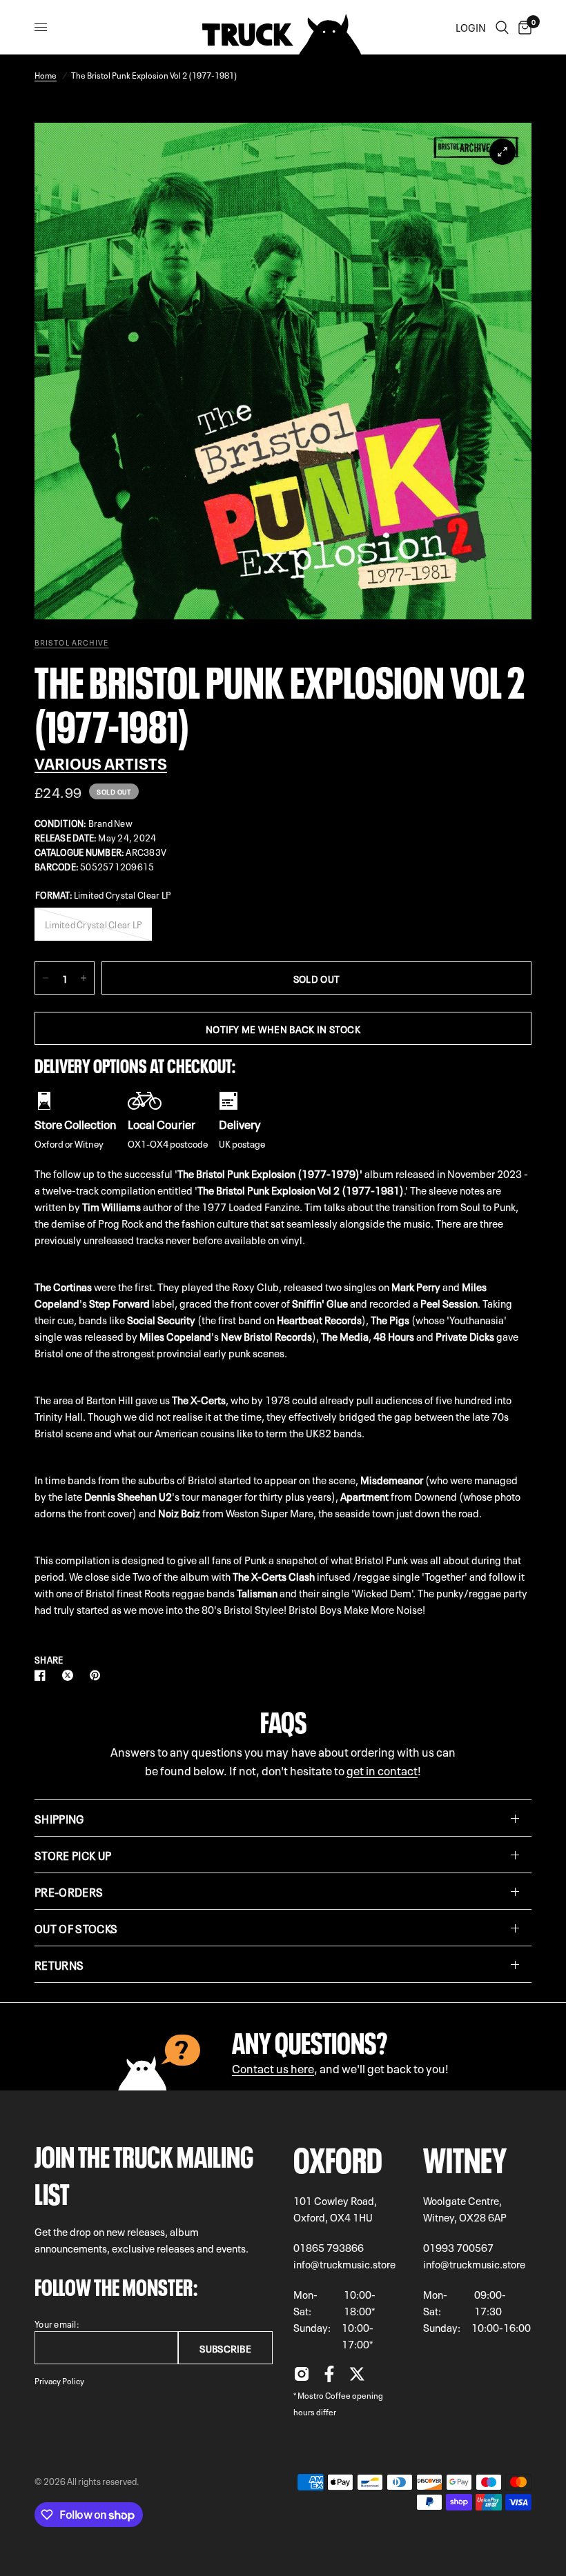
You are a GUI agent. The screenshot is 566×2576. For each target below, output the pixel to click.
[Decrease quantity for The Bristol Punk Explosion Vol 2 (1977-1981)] (46, 978)
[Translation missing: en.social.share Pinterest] (98, 1675)
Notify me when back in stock (283, 1028)
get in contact (382, 1769)
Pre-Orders (69, 1891)
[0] (523, 27)
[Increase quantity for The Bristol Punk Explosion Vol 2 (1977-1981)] (84, 978)
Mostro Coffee (324, 2395)
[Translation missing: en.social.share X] (70, 1675)
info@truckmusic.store (344, 2264)
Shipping (59, 1818)
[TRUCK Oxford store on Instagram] (302, 2377)
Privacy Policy (59, 2380)
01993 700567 (458, 2247)
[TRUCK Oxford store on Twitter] (357, 2377)
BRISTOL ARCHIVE (72, 642)
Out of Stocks (76, 1928)
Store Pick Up (73, 1855)
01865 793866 (329, 2247)
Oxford (338, 2156)
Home (46, 74)
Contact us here (273, 2067)
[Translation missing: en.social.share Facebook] (43, 1675)
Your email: (57, 2323)
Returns (59, 1964)
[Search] (502, 27)
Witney (465, 2156)
